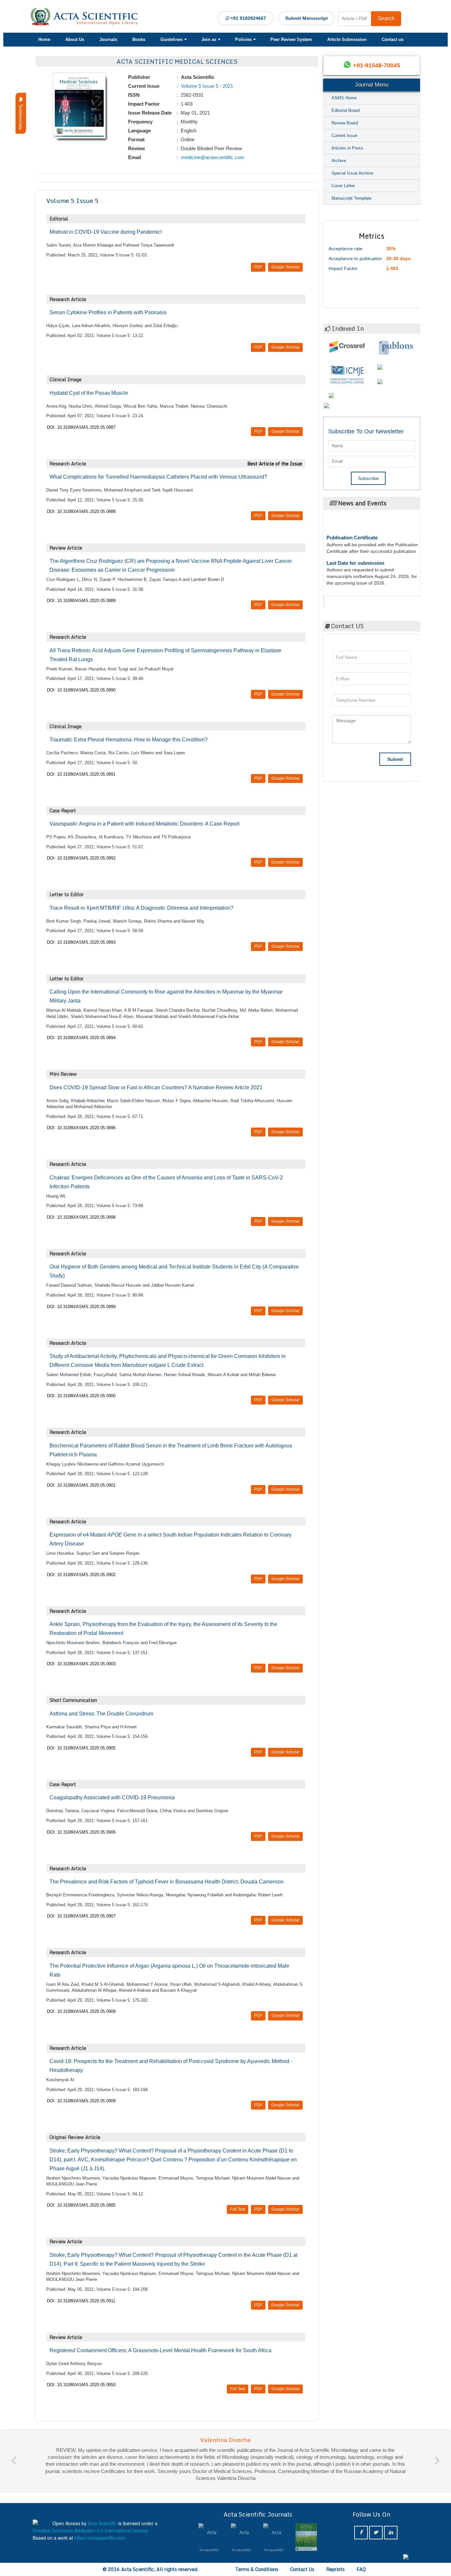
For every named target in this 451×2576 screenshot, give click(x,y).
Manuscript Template (351, 198)
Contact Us (302, 2569)
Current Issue (344, 136)
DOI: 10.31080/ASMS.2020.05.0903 (81, 1664)
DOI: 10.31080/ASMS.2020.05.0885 (81, 2205)
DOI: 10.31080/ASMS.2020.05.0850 (81, 2385)
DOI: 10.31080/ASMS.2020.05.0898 (81, 1217)
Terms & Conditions (257, 2569)
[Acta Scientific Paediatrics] (242, 2537)
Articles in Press (347, 148)
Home (44, 39)
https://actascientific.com (100, 2538)
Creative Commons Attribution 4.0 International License (90, 2530)
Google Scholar (285, 267)
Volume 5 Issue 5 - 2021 (206, 86)
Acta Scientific (350, 600)
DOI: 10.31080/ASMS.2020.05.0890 (81, 690)
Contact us (393, 39)
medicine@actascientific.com (212, 157)
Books (139, 39)
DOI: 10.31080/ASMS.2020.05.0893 (81, 942)
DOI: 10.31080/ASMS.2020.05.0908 (81, 2011)
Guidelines (172, 39)
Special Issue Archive (352, 173)
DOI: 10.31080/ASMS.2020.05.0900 (81, 1396)
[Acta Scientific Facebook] (361, 2533)
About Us (75, 39)
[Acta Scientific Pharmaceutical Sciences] (209, 2537)
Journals (108, 39)
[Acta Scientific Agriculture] (274, 2537)
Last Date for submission (355, 544)
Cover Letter (343, 186)
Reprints (335, 2569)
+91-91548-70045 (377, 65)
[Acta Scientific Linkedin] (391, 2533)
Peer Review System (291, 39)
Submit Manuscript (307, 18)
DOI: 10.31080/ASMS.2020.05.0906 (81, 1832)
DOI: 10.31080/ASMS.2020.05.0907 (81, 1916)
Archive (339, 161)
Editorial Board (346, 110)
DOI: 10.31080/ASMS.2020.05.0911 (81, 2301)
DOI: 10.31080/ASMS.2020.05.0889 (81, 601)
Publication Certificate (352, 519)
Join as (209, 39)
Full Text (238, 2209)
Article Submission (347, 39)
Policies (243, 39)
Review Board (345, 123)
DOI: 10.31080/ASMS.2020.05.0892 (81, 858)
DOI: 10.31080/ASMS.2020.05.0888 (81, 511)
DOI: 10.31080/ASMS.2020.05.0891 (81, 774)
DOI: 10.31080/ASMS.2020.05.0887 (81, 427)
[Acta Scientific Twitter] (376, 2533)
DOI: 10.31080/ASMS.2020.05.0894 (81, 1038)
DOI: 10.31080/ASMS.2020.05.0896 (81, 1128)
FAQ (361, 2569)
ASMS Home (344, 98)
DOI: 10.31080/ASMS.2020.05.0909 (81, 2101)
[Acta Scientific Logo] (87, 17)
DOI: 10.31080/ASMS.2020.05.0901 (81, 1485)
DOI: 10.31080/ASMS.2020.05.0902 (81, 1575)
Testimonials (21, 116)
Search (386, 18)
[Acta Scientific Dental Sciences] (306, 2537)
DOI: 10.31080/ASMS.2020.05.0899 (81, 1307)
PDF (258, 267)
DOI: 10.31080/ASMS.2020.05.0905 (81, 1748)
